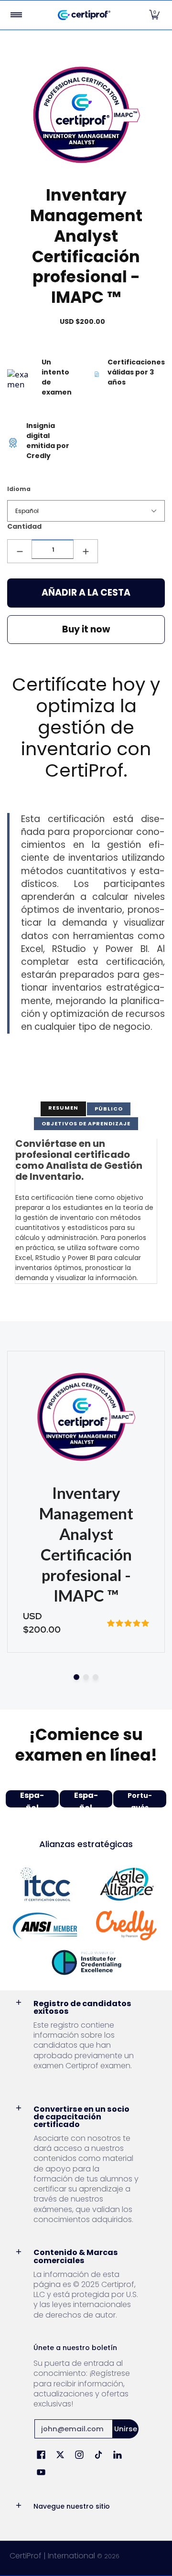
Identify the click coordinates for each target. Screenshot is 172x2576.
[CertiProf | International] (84, 15)
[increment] (86, 551)
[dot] (76, 1677)
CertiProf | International (52, 2556)
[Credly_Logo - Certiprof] (127, 1926)
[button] (154, 15)
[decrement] (20, 551)
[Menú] (16, 15)
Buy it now (86, 629)
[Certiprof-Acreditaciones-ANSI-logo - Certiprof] (45, 1926)
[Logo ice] (86, 1962)
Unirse (126, 2429)
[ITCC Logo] (45, 1884)
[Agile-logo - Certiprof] (127, 1884)
